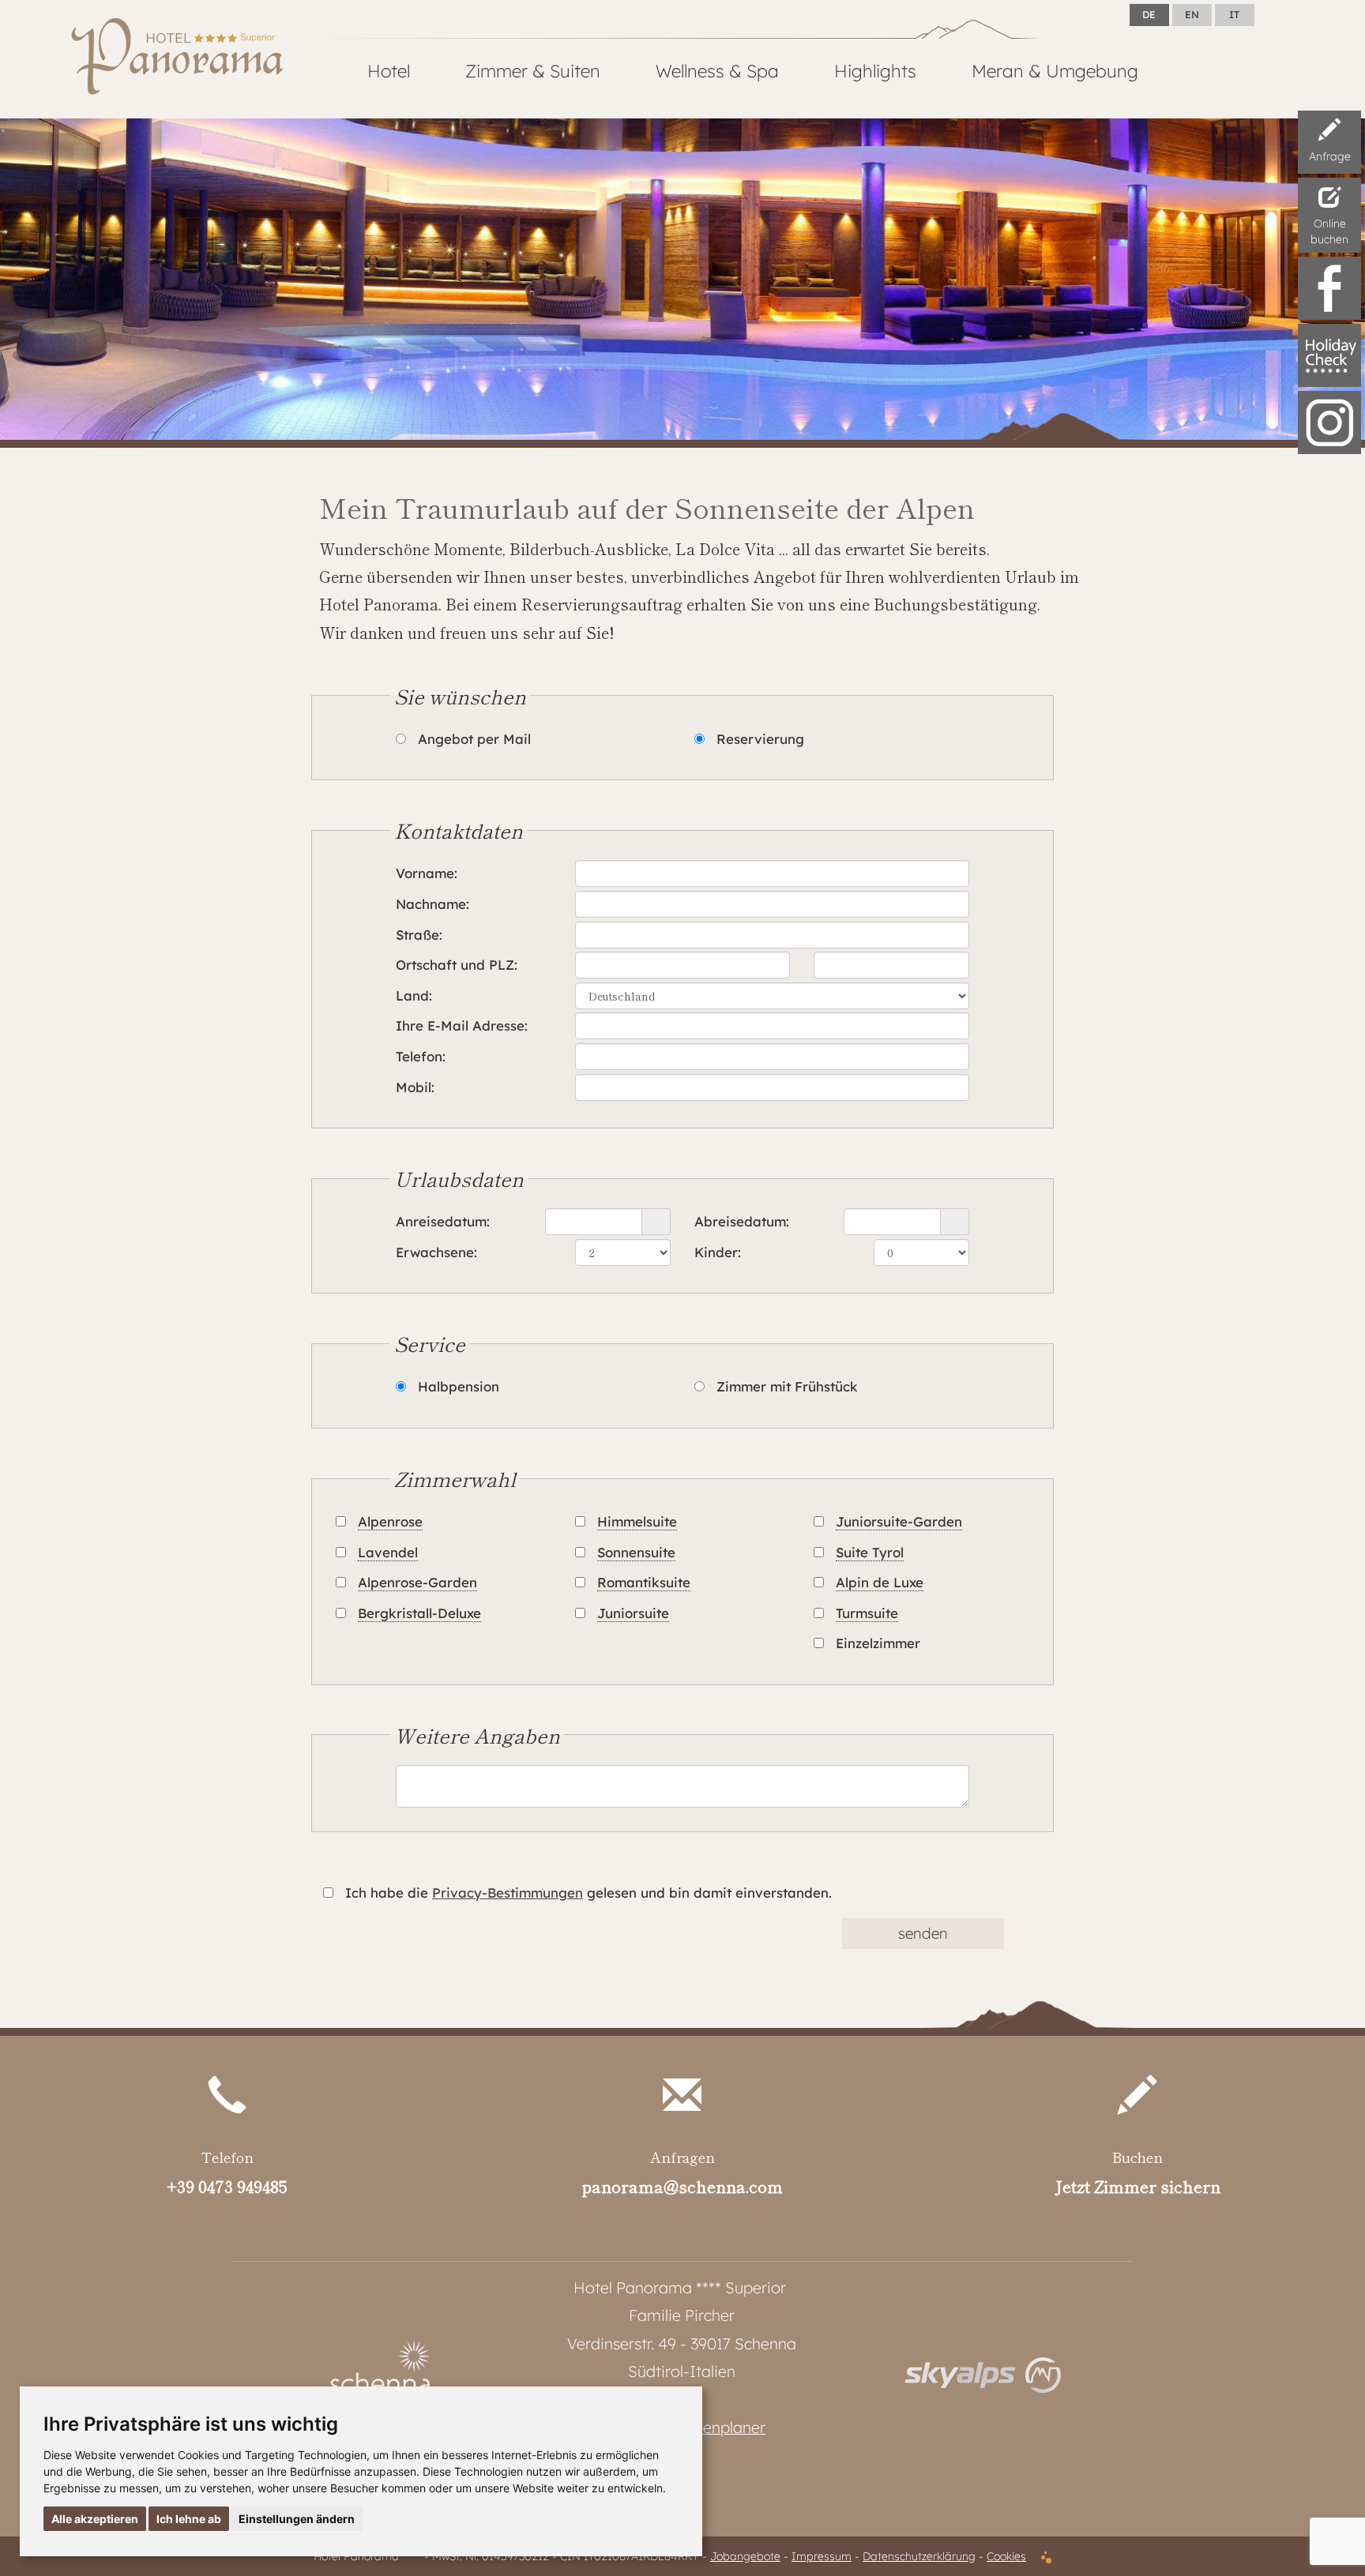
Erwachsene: (436, 1252)
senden (923, 1933)
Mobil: (415, 1087)
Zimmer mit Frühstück (787, 1386)
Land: (414, 995)
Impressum (822, 2556)
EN (1192, 14)
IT (1234, 14)
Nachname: (432, 904)
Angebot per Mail (474, 739)
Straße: (419, 935)
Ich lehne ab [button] (189, 2519)
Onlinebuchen (1329, 231)
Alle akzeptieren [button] (95, 2519)
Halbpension (459, 1386)
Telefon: (421, 1056)
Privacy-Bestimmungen (508, 1893)
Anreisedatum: (443, 1221)
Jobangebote (745, 2556)
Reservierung (760, 739)
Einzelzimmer (878, 1643)
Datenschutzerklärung (919, 2556)
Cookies (1006, 2556)
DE (1149, 14)
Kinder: (718, 1252)
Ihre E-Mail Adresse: (462, 1025)
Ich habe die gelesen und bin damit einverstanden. (588, 1893)
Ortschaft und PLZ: (457, 965)
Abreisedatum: (742, 1221)
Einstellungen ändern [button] (297, 2519)
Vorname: (427, 873)
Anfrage (1330, 156)
